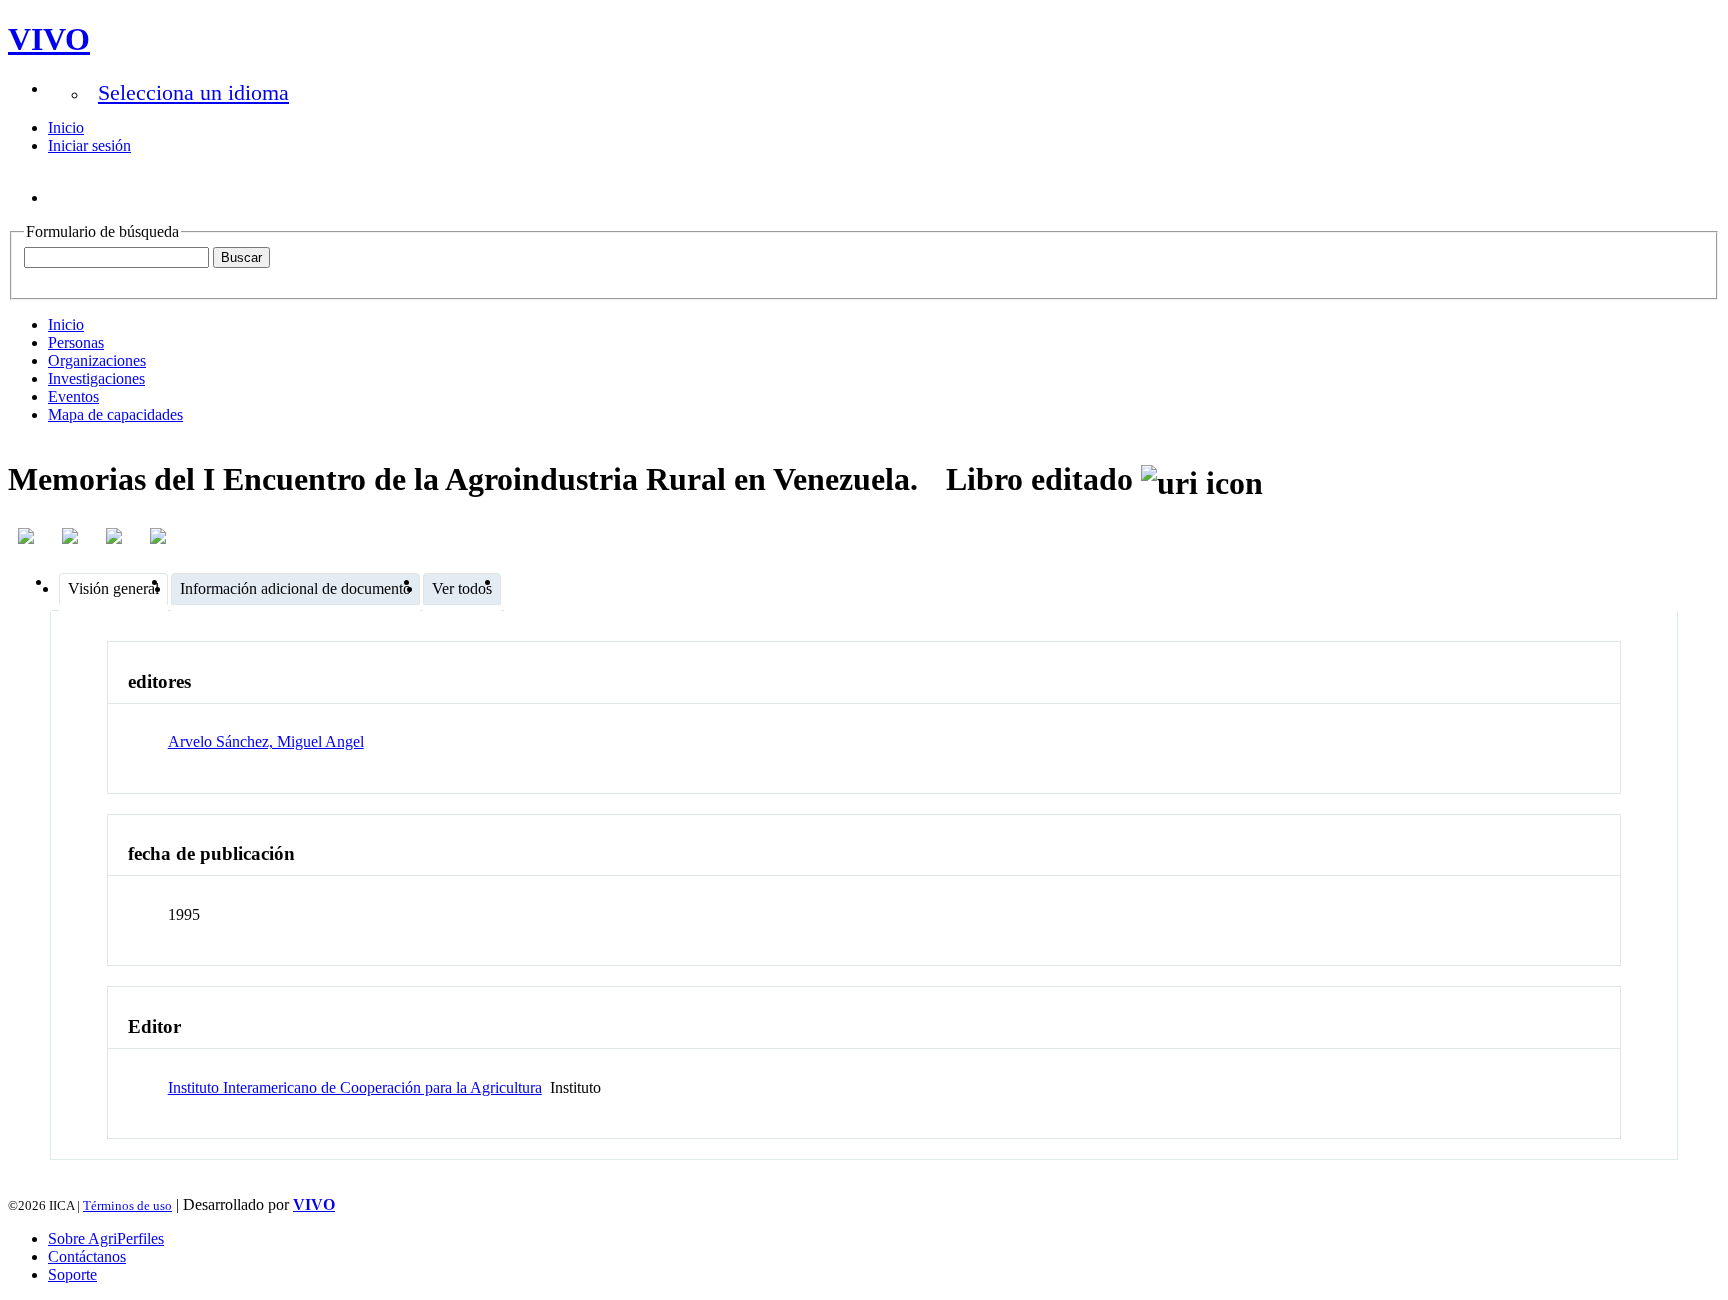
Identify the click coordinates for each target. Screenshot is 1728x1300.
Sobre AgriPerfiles (106, 1238)
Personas (76, 342)
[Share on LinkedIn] (72, 536)
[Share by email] (160, 536)
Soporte (72, 1274)
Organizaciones (97, 360)
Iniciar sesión (89, 145)
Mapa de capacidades (115, 414)
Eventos (73, 396)
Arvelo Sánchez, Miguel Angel (266, 741)
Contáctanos (87, 1256)
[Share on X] (116, 536)
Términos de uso (127, 1205)
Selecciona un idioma (193, 92)
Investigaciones (96, 378)
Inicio (66, 127)
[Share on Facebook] (28, 536)
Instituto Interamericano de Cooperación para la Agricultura (355, 1087)
